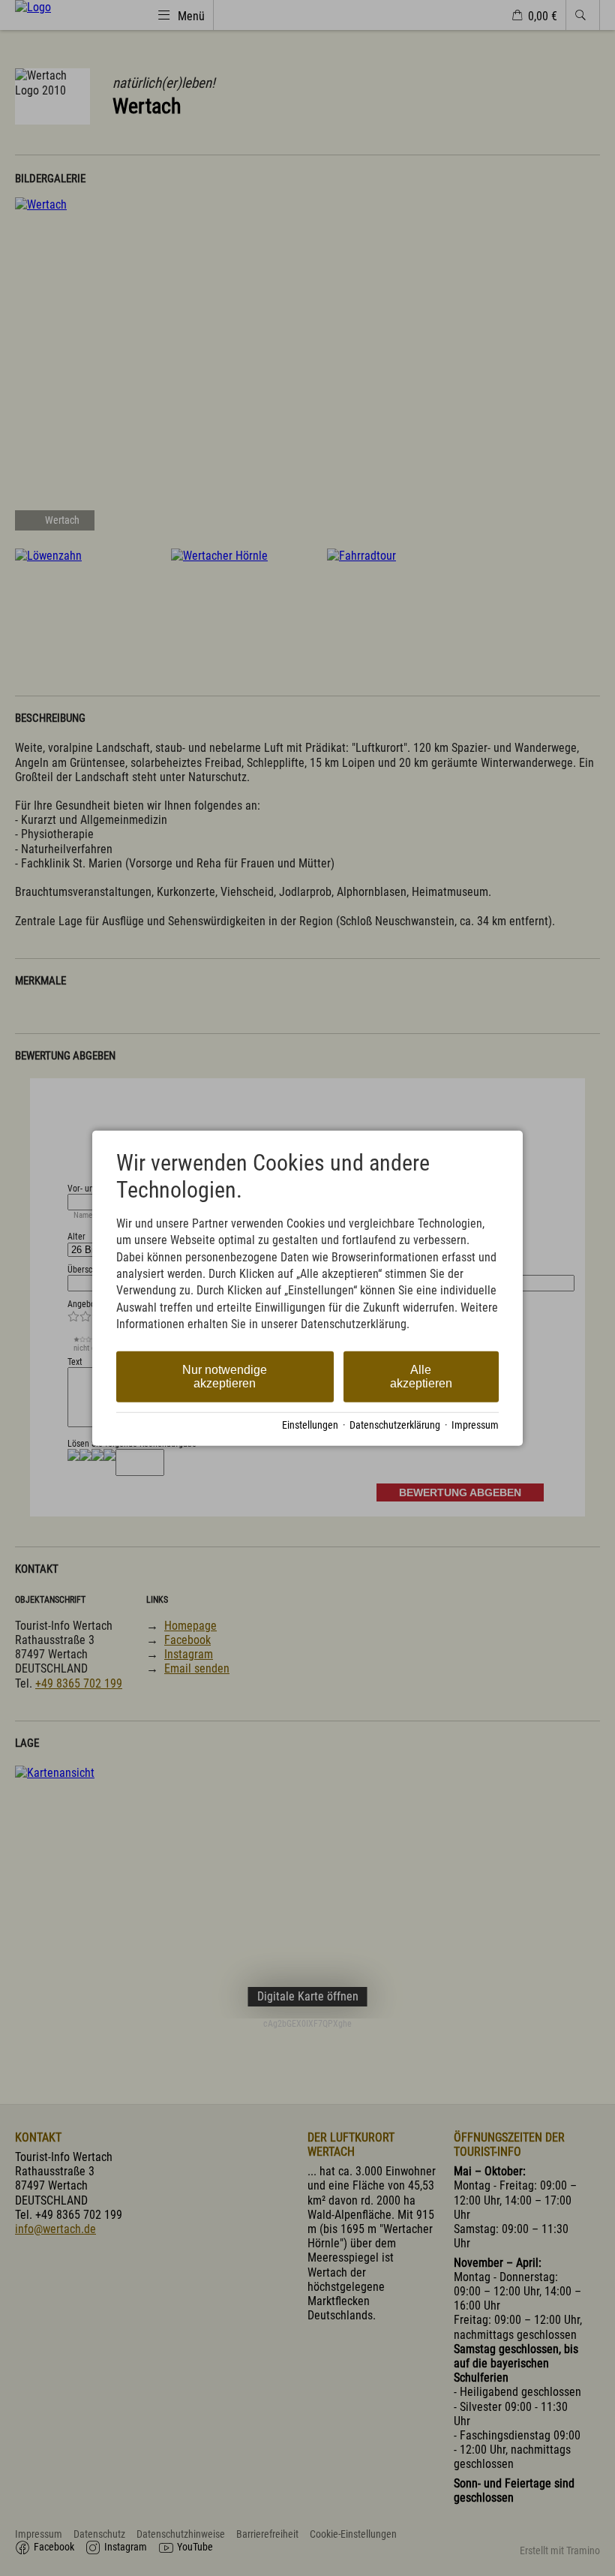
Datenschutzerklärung (395, 1425)
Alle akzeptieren (421, 1376)
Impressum (475, 1425)
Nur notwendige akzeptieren (225, 1376)
